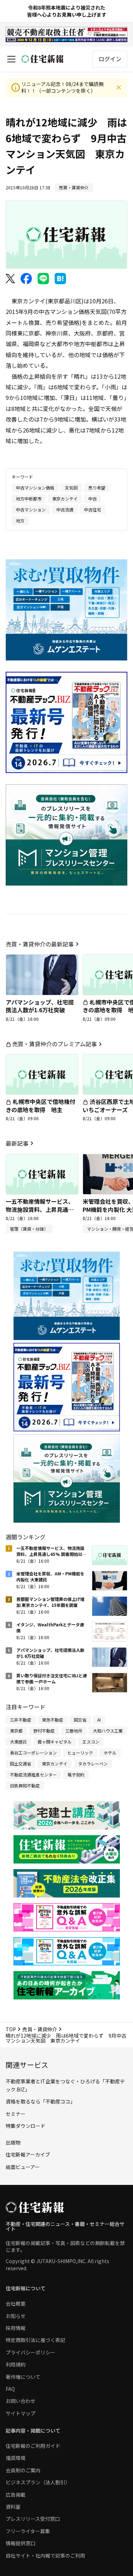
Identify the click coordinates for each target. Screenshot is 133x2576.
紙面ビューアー (23, 2167)
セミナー (16, 2114)
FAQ (10, 2389)
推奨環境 (16, 2458)
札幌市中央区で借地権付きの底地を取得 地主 (40, 1105)
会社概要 (16, 2303)
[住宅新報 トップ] (43, 59)
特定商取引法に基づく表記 (35, 2340)
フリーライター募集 (28, 2531)
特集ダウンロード (26, 2126)
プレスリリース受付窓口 (33, 2519)
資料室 (13, 2507)
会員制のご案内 (23, 2470)
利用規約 (16, 2364)
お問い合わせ (21, 2401)
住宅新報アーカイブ (28, 2154)
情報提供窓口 (21, 2543)
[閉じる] (119, 87)
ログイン (110, 59)
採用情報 (16, 2328)
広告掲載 (16, 2495)
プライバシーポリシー (31, 2352)
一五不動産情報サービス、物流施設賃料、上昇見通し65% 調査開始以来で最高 (40, 1209)
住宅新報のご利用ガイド (33, 2446)
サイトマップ (21, 2413)
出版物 (13, 2142)
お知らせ (16, 2316)
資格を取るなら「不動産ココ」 (40, 2101)
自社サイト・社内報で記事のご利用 (45, 2555)
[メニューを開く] (11, 59)
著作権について (23, 2377)
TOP (11, 2029)
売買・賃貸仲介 (40, 2029)
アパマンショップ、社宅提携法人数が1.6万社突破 (40, 1006)
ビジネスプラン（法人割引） (38, 2482)
